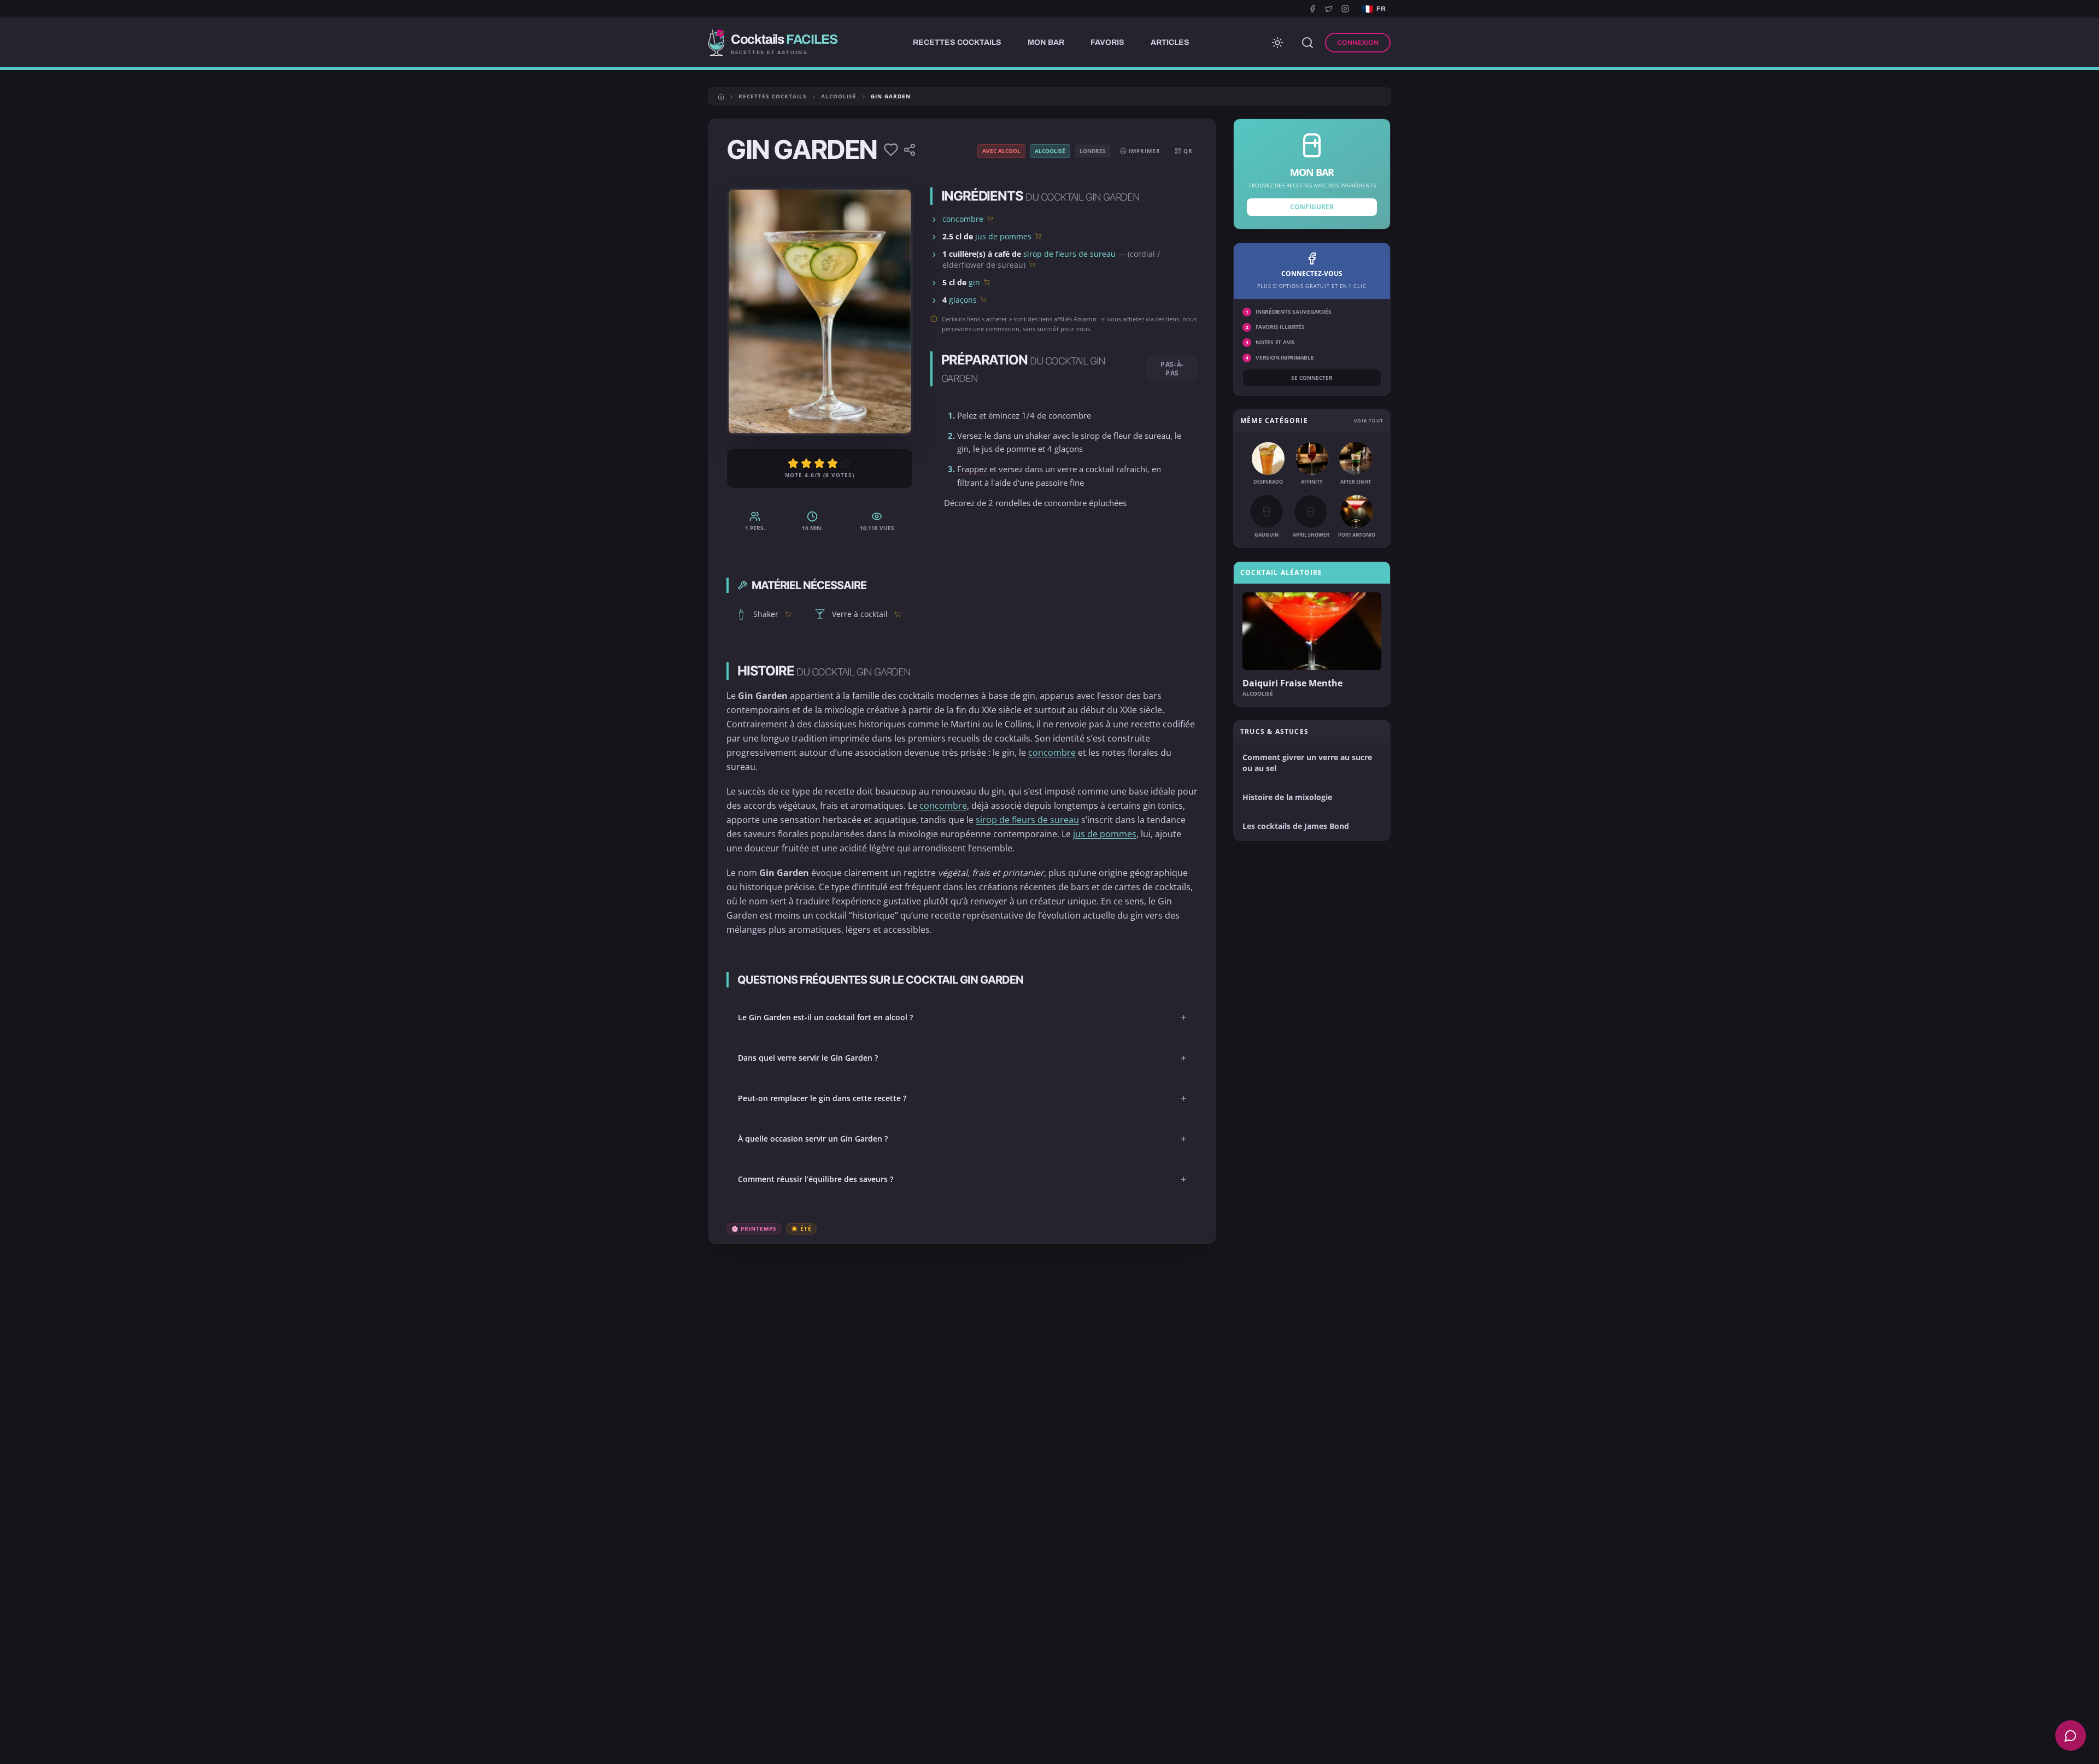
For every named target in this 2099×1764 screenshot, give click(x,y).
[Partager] (910, 150)
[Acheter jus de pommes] (1038, 236)
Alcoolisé (839, 96)
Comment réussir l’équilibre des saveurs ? (962, 1179)
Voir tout (1369, 421)
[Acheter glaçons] (983, 299)
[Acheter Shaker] (788, 614)
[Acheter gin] (987, 282)
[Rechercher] (1308, 43)
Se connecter (1312, 378)
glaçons (963, 300)
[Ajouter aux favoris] (891, 150)
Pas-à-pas (1172, 369)
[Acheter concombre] (990, 219)
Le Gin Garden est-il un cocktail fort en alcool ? (962, 1018)
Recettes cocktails (773, 96)
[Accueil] (721, 97)
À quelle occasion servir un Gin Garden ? (962, 1139)
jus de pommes (1003, 236)
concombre (963, 219)
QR (1188, 151)
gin (974, 282)
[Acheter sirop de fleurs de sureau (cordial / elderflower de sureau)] (1032, 264)
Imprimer (1145, 151)
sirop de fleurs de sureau (1069, 254)
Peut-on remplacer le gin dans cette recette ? (962, 1098)
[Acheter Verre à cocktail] (898, 614)
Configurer (1312, 207)
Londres (1093, 151)
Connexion (1358, 43)
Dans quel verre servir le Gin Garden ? (962, 1058)
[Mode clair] (1277, 43)
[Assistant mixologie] (2071, 1736)
